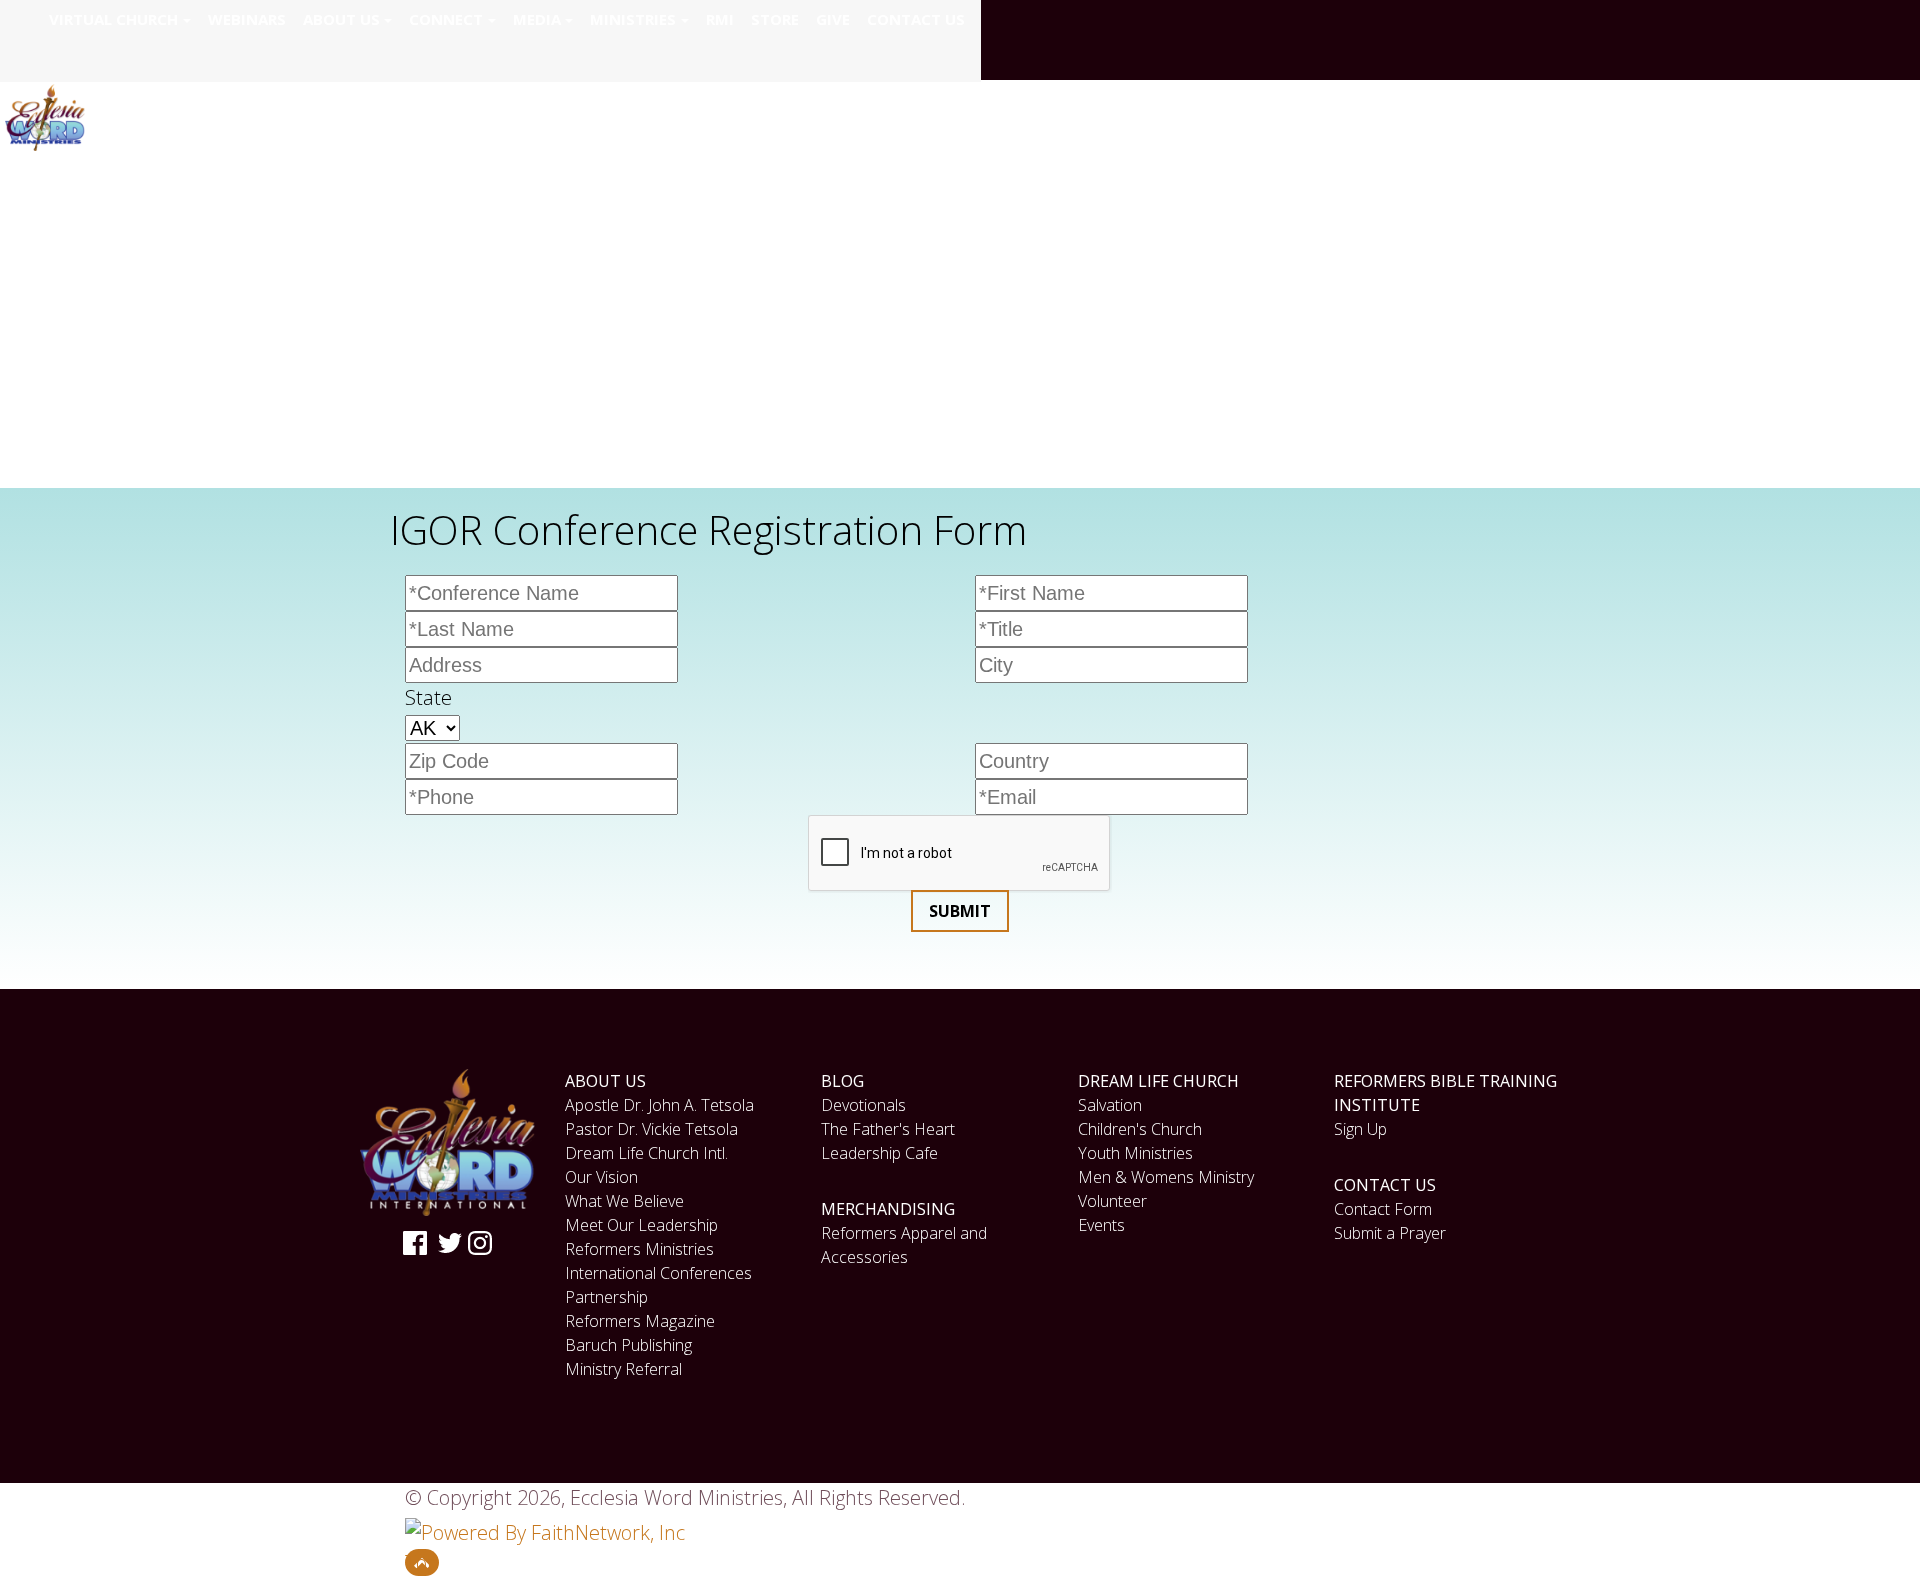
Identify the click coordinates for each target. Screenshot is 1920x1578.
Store (775, 19)
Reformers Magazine (640, 1321)
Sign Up (1360, 1129)
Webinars (247, 19)
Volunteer (1112, 1201)
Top (422, 1562)
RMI (720, 19)
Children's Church (1140, 1129)
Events (1101, 1225)
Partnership (606, 1297)
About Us (341, 19)
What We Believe (624, 1201)
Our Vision (601, 1177)
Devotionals (863, 1105)
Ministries (633, 19)
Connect (446, 19)
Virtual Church (113, 19)
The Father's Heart (888, 1129)
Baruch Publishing (628, 1345)
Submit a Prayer (1390, 1233)
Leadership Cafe (879, 1153)
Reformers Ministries (639, 1249)
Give (833, 19)
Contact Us (916, 19)
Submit (960, 911)
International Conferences (658, 1273)
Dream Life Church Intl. (646, 1153)
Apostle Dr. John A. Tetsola (659, 1105)
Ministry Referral (623, 1369)
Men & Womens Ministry (1166, 1177)
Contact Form (1383, 1209)
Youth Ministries (1135, 1153)
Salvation (1110, 1105)
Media (537, 19)
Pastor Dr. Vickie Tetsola (651, 1129)
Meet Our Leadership (641, 1225)
